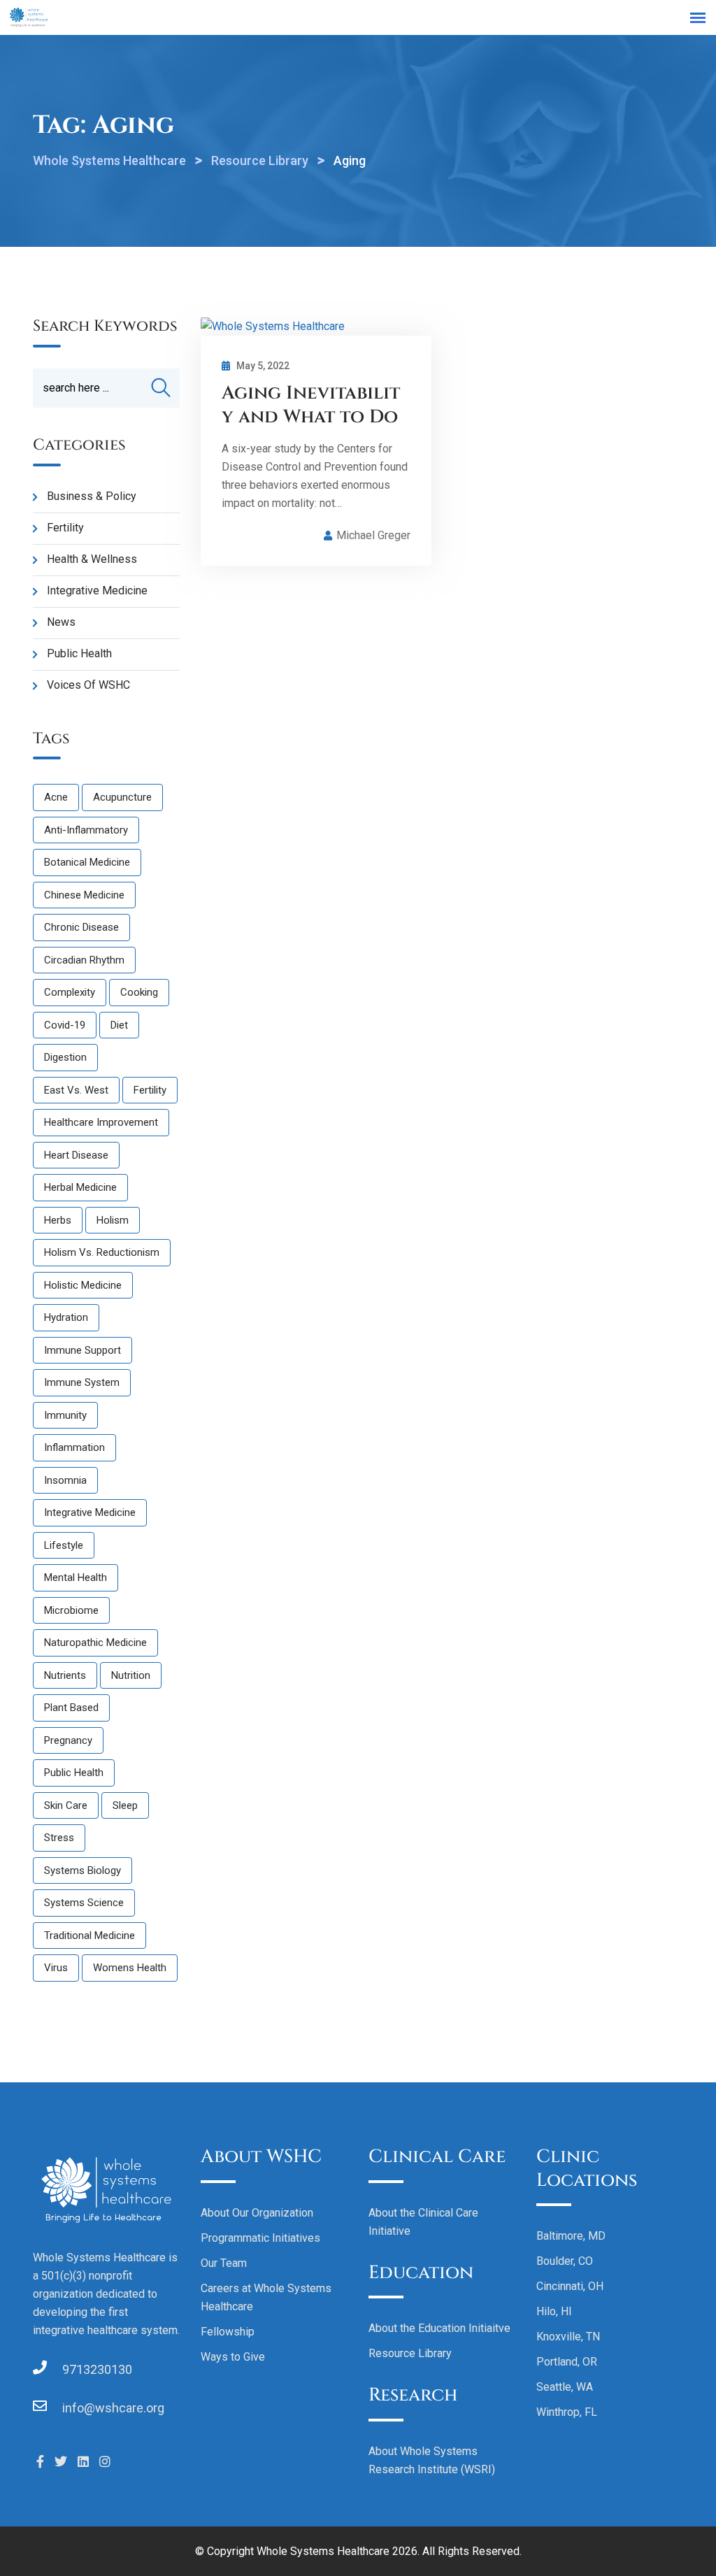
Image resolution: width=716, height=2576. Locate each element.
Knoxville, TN (568, 2337)
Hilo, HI (554, 2311)
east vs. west (76, 1090)
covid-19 (65, 1025)
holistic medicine (83, 1285)
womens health (130, 1968)
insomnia (65, 1480)
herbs (58, 1220)
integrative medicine (90, 1512)
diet (119, 1025)
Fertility (65, 528)
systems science (84, 1903)
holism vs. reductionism (102, 1252)
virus (56, 1968)
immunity (65, 1415)
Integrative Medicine (97, 591)
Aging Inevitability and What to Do (311, 405)
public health (74, 1773)
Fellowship (228, 2332)
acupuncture (122, 797)
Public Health (79, 653)
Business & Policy (92, 496)
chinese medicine (84, 895)
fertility (150, 1090)
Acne (56, 797)
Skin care (66, 1805)
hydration (66, 1317)
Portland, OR (567, 2362)
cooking (139, 992)
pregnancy (68, 1740)
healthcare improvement (101, 1122)
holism (113, 1220)
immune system (82, 1382)
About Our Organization (257, 2213)
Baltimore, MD (571, 2236)
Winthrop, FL (567, 2412)
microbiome (71, 1610)
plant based (71, 1708)
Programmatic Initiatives (260, 2238)
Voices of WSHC (88, 685)
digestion (65, 1057)
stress (59, 1838)
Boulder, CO (565, 2261)
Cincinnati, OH (570, 2286)
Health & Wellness (92, 559)
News (61, 622)
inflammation (74, 1447)
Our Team (224, 2263)
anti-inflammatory (86, 830)
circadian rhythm (84, 960)
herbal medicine (80, 1187)
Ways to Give (233, 2357)
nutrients (65, 1675)
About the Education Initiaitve (439, 2328)
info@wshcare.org (113, 2408)
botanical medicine (87, 862)
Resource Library (410, 2353)
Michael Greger (373, 535)
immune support (83, 1350)
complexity (70, 992)
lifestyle (64, 1545)
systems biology (83, 1870)
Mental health (76, 1577)
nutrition (131, 1675)
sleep (125, 1805)
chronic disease (81, 927)
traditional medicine (89, 1935)
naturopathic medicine (95, 1643)
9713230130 (97, 2369)
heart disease (76, 1155)
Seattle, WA (565, 2387)
